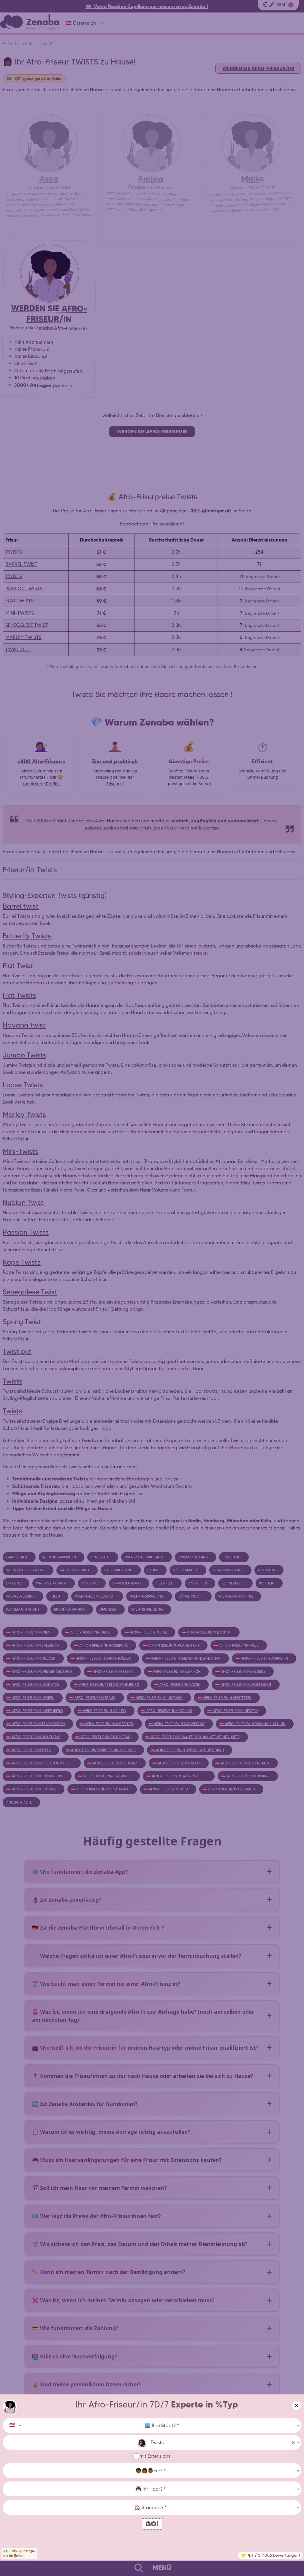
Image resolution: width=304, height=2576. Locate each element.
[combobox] (12, 2425)
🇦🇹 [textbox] (12, 2425)
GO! (152, 2524)
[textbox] (162, 2426)
